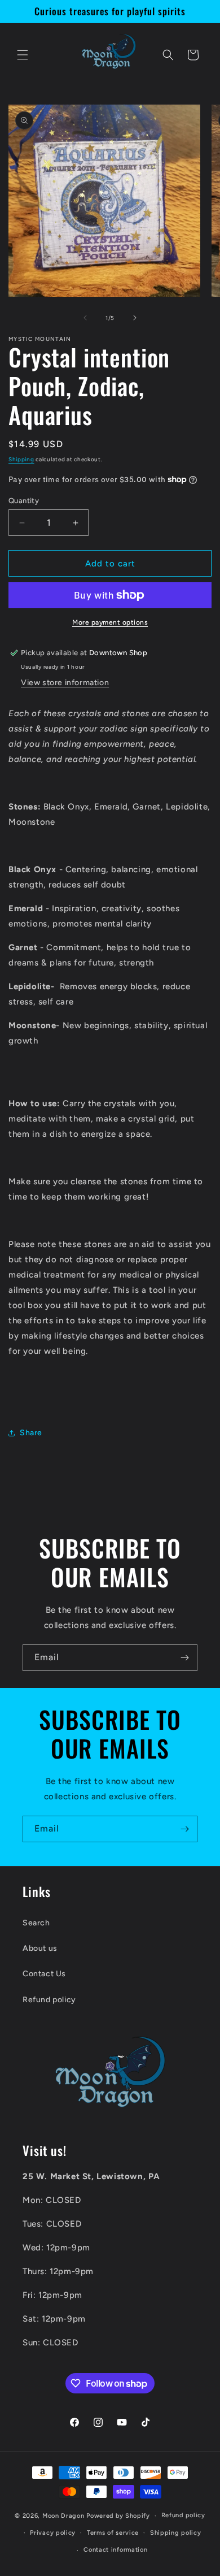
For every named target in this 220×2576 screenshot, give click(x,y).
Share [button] (31, 1433)
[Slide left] (85, 318)
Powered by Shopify (118, 2516)
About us (40, 1948)
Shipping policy (176, 2533)
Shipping (21, 459)
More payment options (110, 622)
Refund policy (49, 2000)
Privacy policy (53, 2533)
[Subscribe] (184, 1658)
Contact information (115, 2550)
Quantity (24, 501)
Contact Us (44, 1974)
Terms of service (113, 2533)
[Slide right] (135, 318)
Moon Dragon (64, 2516)
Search (36, 1923)
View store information (65, 683)
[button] (23, 55)
